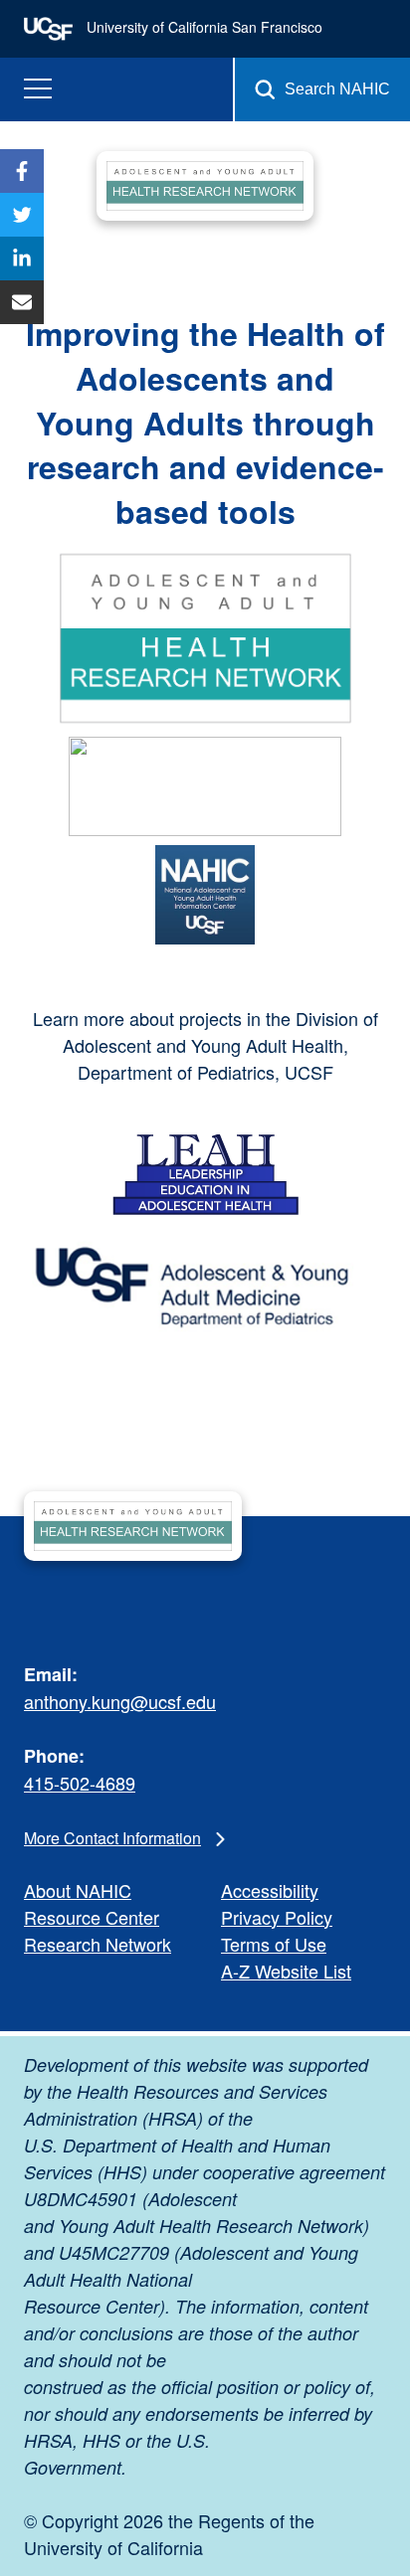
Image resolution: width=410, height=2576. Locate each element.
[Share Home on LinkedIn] (22, 258)
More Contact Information (112, 1838)
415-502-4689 (80, 1783)
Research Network (98, 1944)
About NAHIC (78, 1890)
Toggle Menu (38, 89)
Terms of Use (274, 1944)
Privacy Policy (277, 1917)
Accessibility (270, 1890)
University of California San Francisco (203, 27)
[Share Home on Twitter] (22, 215)
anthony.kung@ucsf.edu (120, 1701)
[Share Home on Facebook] (22, 171)
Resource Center (92, 1917)
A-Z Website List (286, 1971)
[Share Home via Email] (22, 302)
